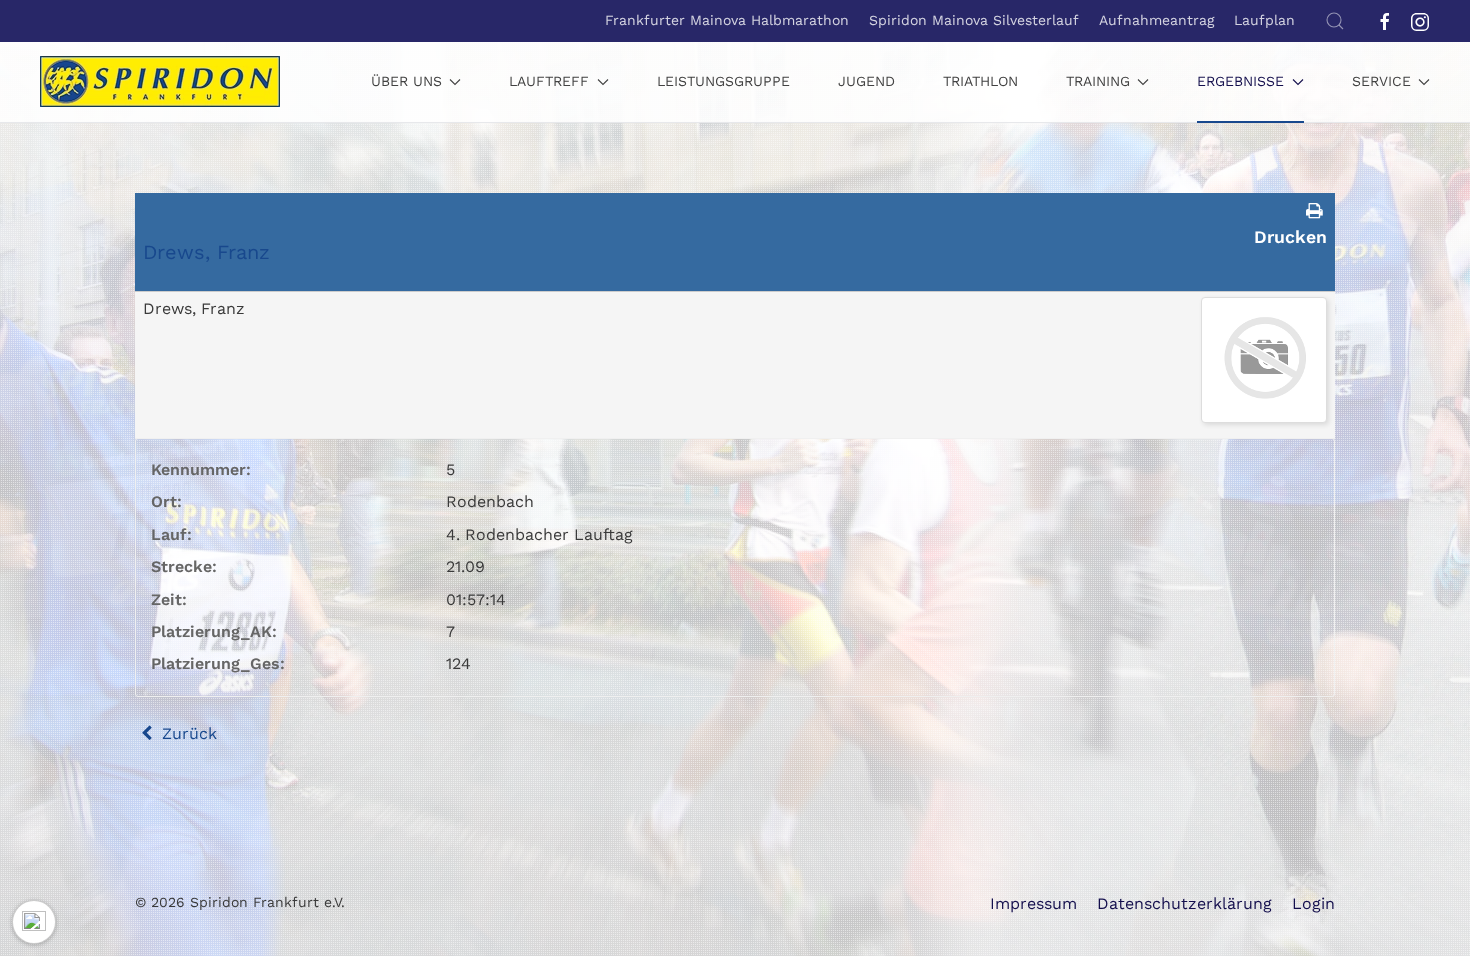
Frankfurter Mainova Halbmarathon (727, 20)
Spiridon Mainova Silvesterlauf (974, 20)
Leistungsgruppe (723, 81)
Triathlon (980, 81)
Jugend (866, 81)
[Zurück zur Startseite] (160, 82)
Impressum (1033, 903)
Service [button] (1381, 81)
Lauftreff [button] (549, 81)
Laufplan (1264, 20)
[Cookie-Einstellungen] (34, 922)
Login (1313, 903)
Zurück (187, 733)
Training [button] (1098, 81)
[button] (1335, 21)
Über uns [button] (406, 81)
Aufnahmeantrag (1156, 20)
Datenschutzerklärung (1184, 903)
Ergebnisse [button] (1240, 81)
